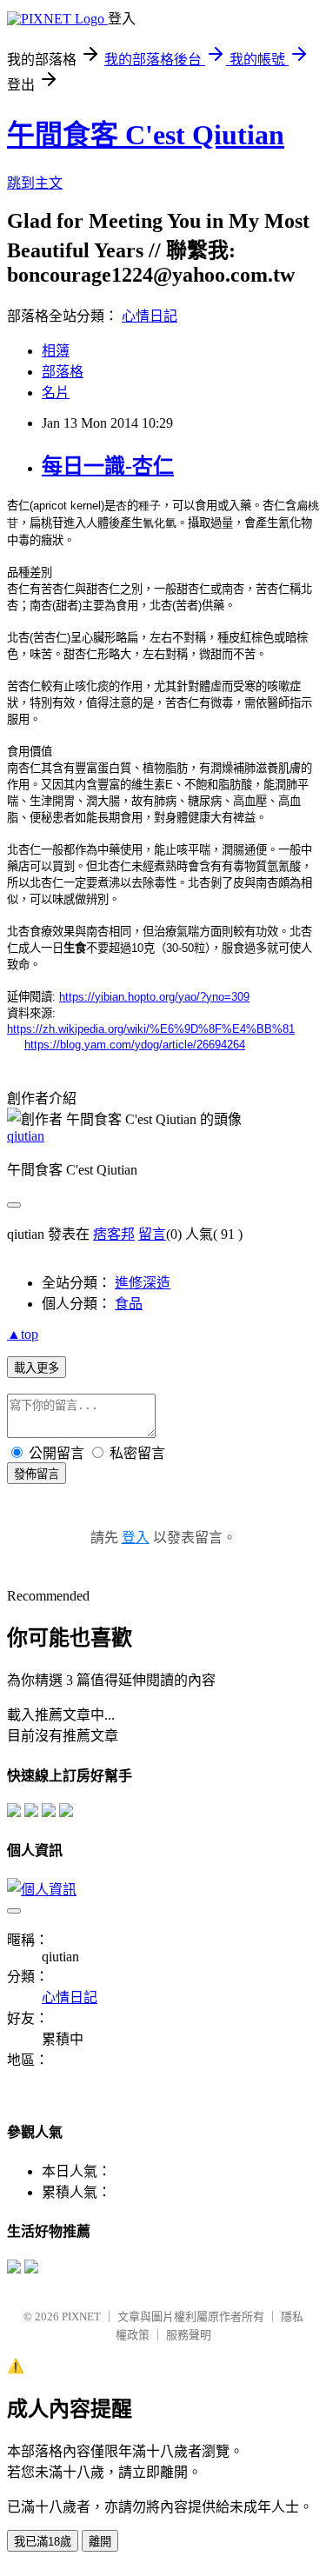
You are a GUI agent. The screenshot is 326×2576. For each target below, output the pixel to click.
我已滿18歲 (43, 2542)
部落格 (63, 372)
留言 (152, 1234)
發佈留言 (37, 1474)
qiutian (26, 1136)
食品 (129, 1304)
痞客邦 (114, 1234)
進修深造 (143, 1283)
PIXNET (81, 2316)
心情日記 (150, 316)
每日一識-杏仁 (108, 466)
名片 (56, 393)
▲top (23, 1334)
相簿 (56, 351)
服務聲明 (189, 2335)
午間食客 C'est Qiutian (146, 135)
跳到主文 (35, 183)
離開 (100, 2542)
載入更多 (37, 1368)
